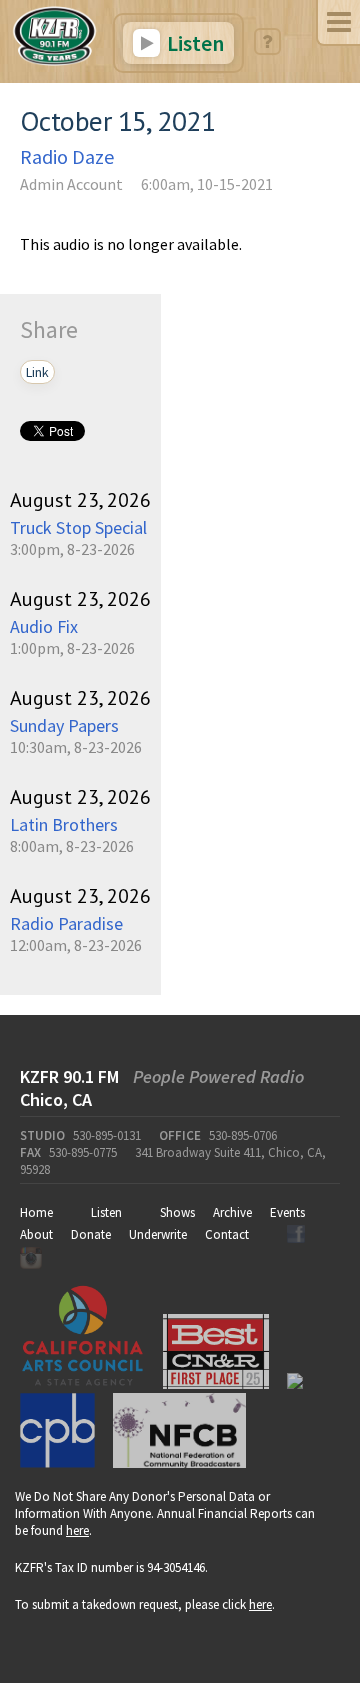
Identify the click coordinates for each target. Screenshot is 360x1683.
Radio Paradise (66, 923)
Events (287, 1212)
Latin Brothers (64, 824)
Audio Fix (44, 626)
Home (36, 1212)
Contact (227, 1234)
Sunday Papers (64, 725)
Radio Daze (67, 156)
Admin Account (71, 184)
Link (37, 372)
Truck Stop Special (78, 527)
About (36, 1234)
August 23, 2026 (80, 500)
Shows (177, 1212)
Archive (232, 1212)
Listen (193, 43)
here (77, 1530)
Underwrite (158, 1234)
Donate (91, 1234)
